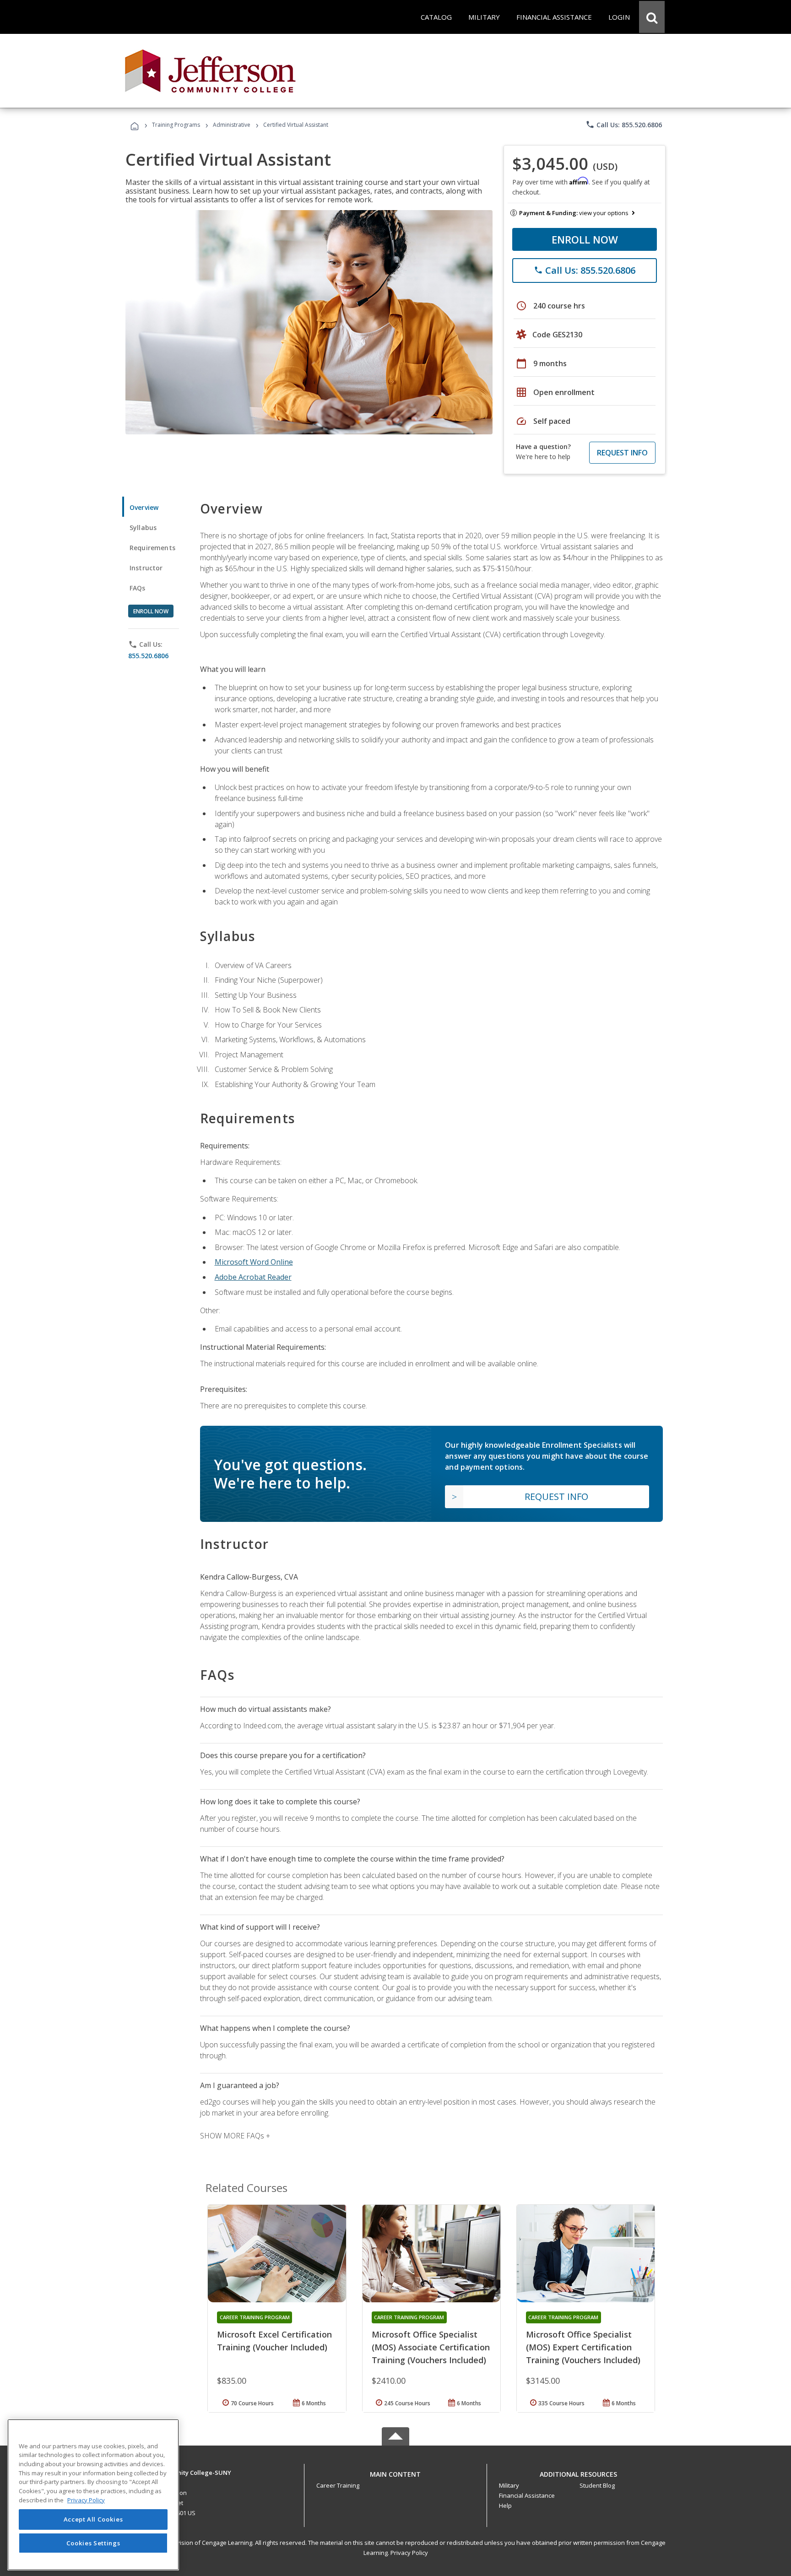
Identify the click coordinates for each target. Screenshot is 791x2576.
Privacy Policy (409, 2553)
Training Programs (176, 125)
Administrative (232, 125)
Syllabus (143, 528)
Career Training (338, 2485)
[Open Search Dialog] (652, 17)
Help (505, 2506)
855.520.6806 (148, 656)
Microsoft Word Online (254, 1262)
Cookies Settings (93, 2543)
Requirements (152, 548)
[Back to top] (395, 2472)
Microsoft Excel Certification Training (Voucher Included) (274, 2341)
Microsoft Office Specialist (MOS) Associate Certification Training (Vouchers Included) (431, 2347)
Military (509, 2485)
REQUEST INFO (622, 453)
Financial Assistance (527, 2495)
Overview (144, 507)
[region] (93, 2495)
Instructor (146, 568)
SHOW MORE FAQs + (235, 2136)
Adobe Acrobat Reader (253, 1277)
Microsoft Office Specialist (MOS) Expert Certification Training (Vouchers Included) (583, 2347)
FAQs (138, 588)
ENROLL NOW (585, 239)
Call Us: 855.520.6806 (624, 124)
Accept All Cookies (93, 2520)
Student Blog (597, 2485)
